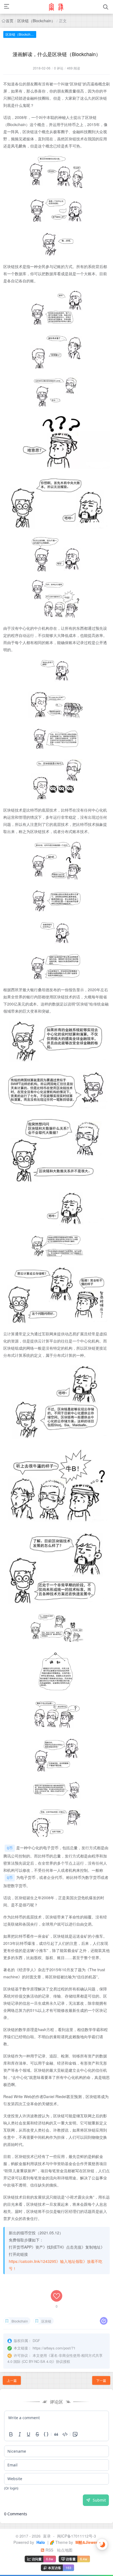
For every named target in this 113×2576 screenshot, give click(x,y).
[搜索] (106, 7)
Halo (40, 2542)
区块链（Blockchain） (36, 21)
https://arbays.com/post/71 (54, 2348)
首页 (10, 21)
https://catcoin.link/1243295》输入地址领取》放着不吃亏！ (56, 2265)
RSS (49, 2550)
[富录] (56, 7)
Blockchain (20, 2321)
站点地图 (65, 2550)
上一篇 (12, 2380)
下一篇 (101, 2380)
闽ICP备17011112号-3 (77, 2536)
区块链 (46, 2321)
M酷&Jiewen (86, 2542)
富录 (47, 2536)
